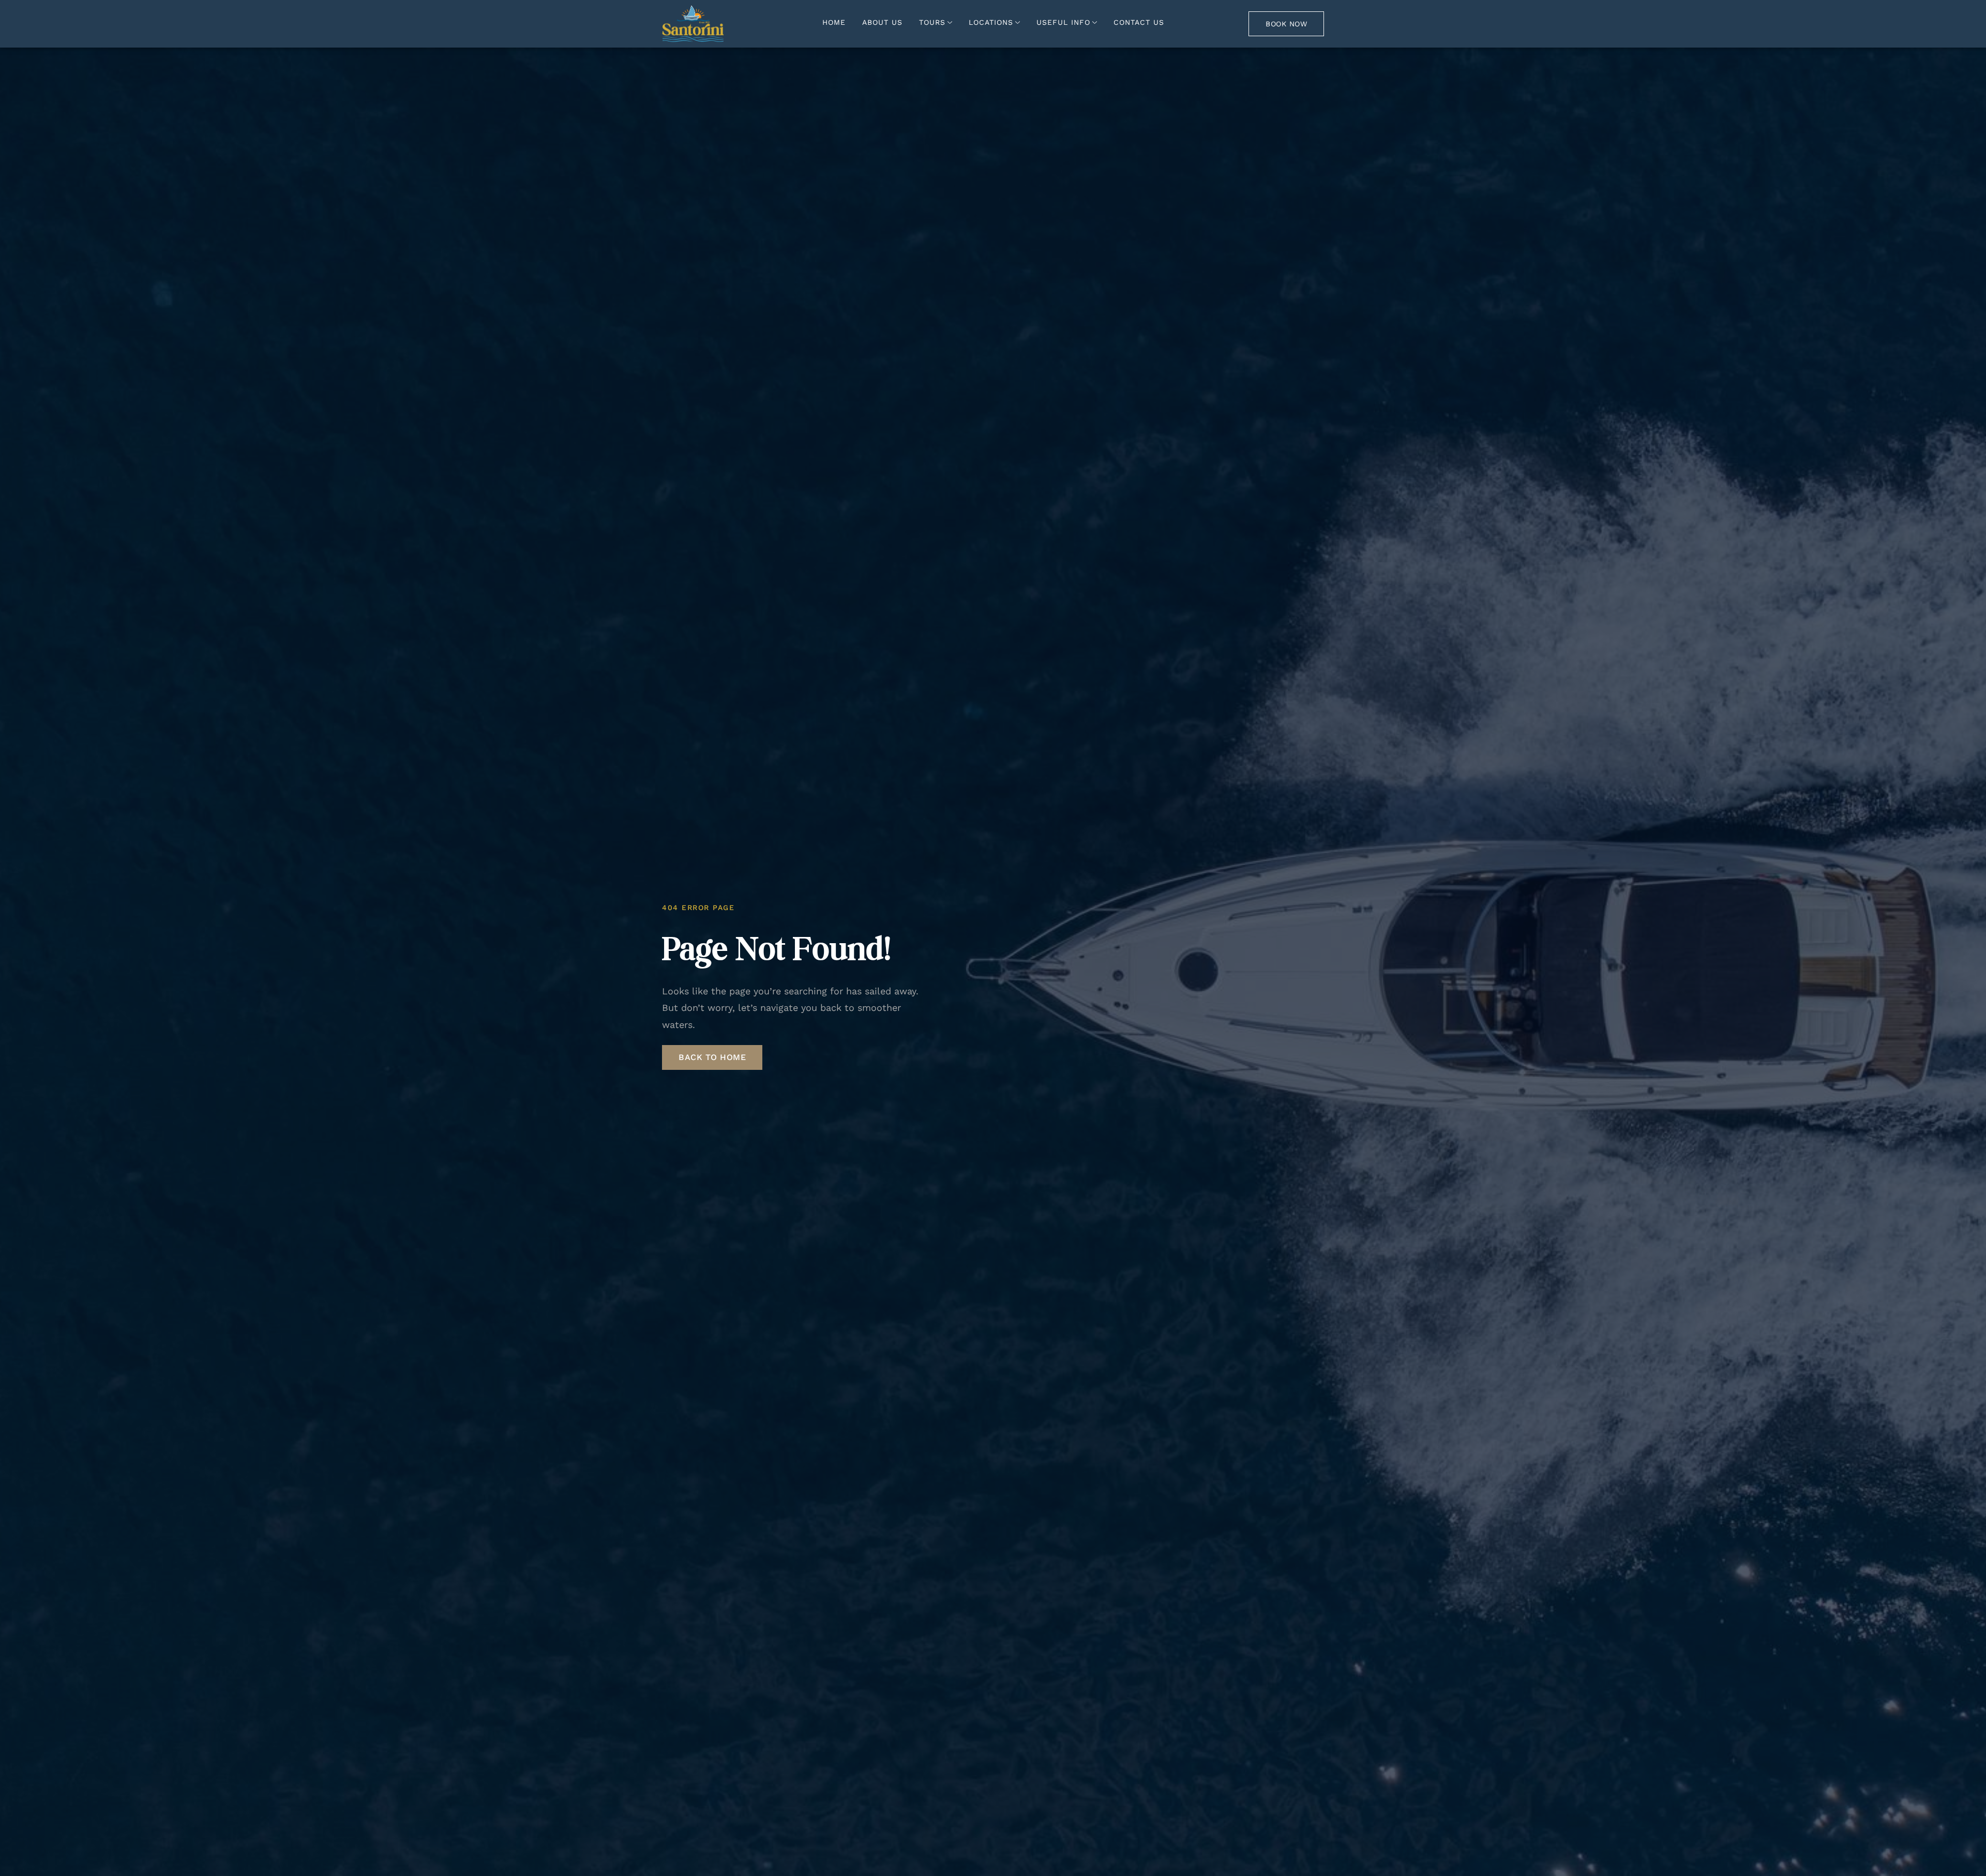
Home (834, 22)
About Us (882, 22)
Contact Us (1139, 22)
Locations (991, 22)
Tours (932, 22)
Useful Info (1063, 22)
